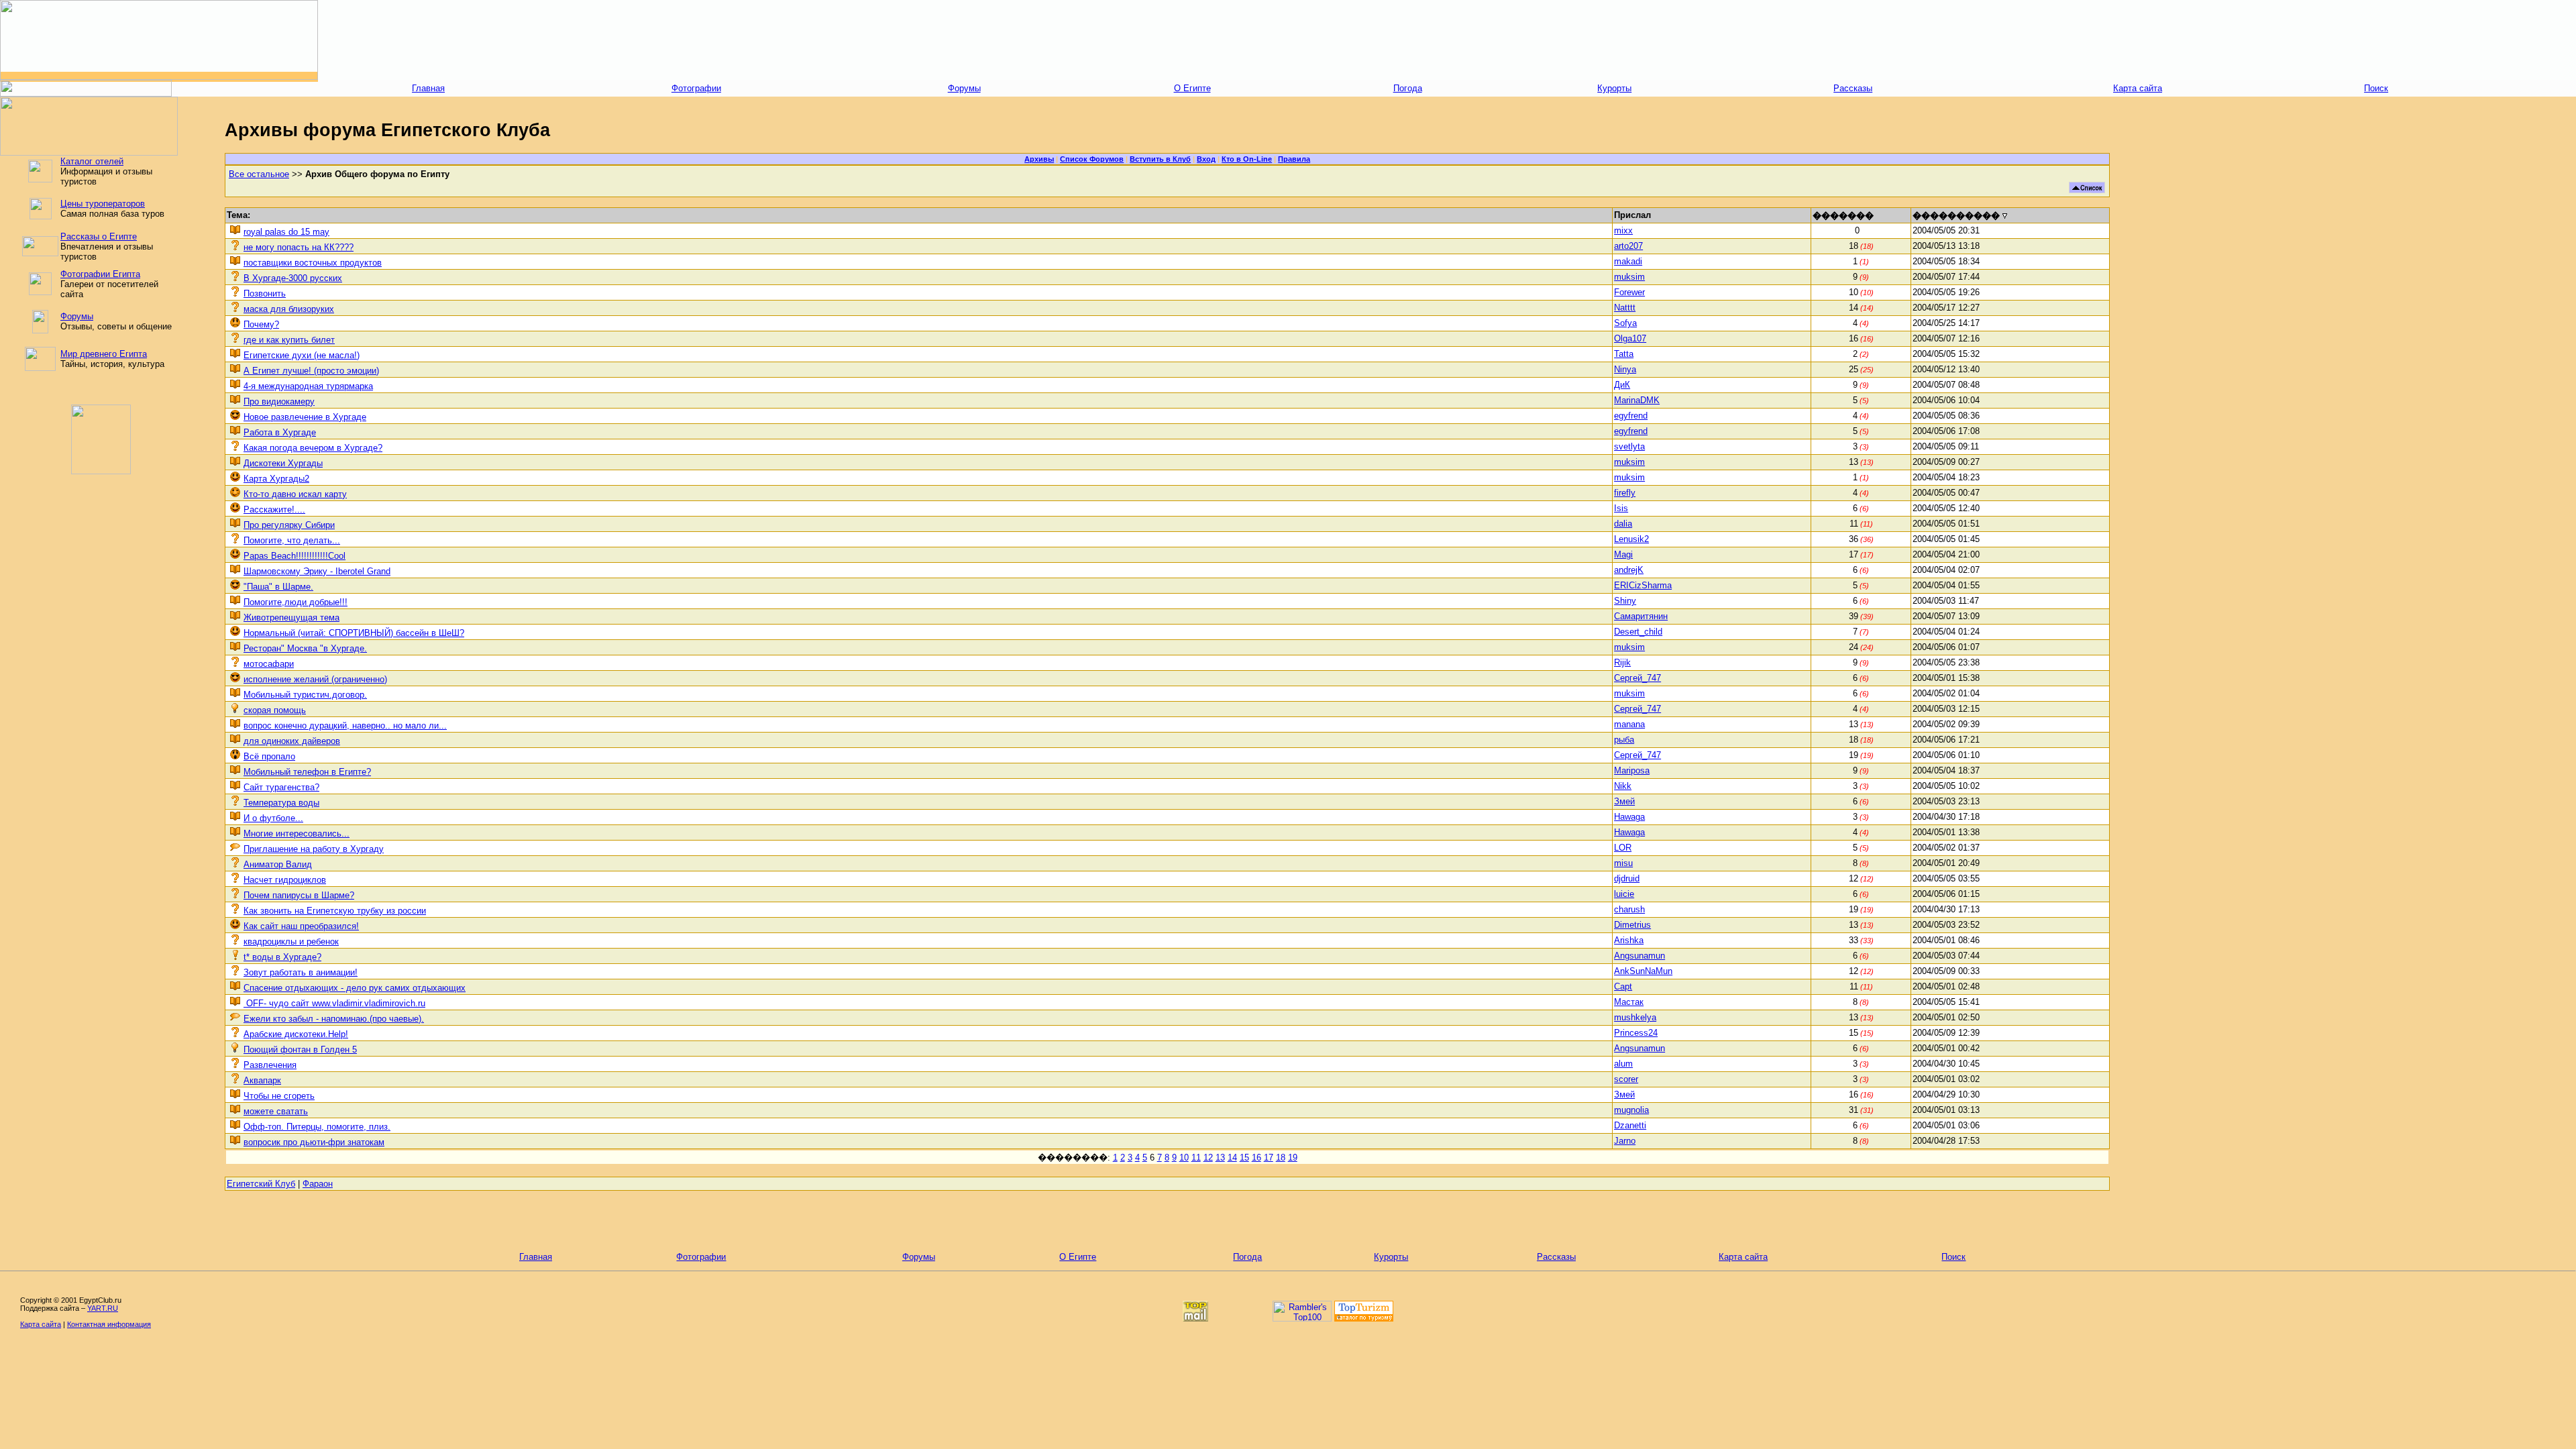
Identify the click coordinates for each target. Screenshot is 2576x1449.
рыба (1624, 740)
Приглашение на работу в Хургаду (314, 849)
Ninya (1625, 369)
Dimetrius (1632, 925)
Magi (1623, 554)
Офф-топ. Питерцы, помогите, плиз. (317, 1127)
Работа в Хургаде (280, 432)
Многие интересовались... (297, 834)
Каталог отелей (92, 161)
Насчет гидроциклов (285, 880)
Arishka (1629, 940)
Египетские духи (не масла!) (302, 355)
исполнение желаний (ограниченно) (315, 679)
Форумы (964, 88)
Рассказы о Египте (99, 236)
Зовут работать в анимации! (301, 972)
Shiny (1625, 601)
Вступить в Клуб (1160, 159)
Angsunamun (1640, 956)
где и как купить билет (289, 340)
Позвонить (265, 293)
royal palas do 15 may (286, 232)
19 (1293, 1158)
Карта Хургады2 (276, 479)
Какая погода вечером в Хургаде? (313, 448)
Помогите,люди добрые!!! (296, 602)
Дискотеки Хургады (283, 463)
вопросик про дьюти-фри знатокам (314, 1142)
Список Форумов (1092, 159)
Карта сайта (2138, 88)
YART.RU (103, 1308)
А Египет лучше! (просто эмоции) (311, 371)
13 (1220, 1158)
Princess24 (1636, 1033)
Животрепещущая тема (291, 618)
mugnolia (1631, 1110)
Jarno (1625, 1141)
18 (1281, 1158)
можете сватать (276, 1111)
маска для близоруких (289, 309)
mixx (1623, 230)
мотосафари (269, 664)
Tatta (1624, 354)
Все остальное (259, 174)
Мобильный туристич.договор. (305, 695)
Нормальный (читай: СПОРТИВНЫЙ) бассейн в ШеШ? (354, 633)
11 (1196, 1158)
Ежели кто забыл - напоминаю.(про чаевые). (334, 1019)
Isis (1621, 508)
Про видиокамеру (279, 401)
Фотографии (696, 88)
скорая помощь (275, 710)
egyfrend (1631, 416)
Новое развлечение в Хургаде (305, 417)
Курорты (1614, 88)
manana (1629, 724)
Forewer (1629, 292)
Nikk (1623, 786)
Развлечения (270, 1065)
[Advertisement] (1447, 40)
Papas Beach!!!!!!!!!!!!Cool (294, 556)
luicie (1624, 894)
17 (1269, 1158)
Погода (1408, 88)
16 (1256, 1158)
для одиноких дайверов (292, 741)
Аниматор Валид (278, 864)
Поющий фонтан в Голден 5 (300, 1050)
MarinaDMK (1637, 400)
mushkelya (1635, 1017)
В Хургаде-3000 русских (293, 278)
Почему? (261, 324)
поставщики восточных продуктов (313, 263)
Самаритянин (1641, 616)
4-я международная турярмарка (308, 386)
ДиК (1622, 385)
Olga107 (1630, 338)
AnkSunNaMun (1643, 971)
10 (1184, 1158)
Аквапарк (262, 1080)
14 (1232, 1158)
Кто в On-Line (1247, 159)
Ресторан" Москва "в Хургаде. (305, 648)
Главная (428, 88)
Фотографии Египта (100, 274)
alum (1623, 1064)
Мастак (1629, 1002)
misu (1623, 863)
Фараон (318, 1184)
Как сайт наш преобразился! (301, 926)
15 (1244, 1158)
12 (1208, 1158)
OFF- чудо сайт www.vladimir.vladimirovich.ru (334, 1003)
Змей (1624, 801)
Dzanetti (1630, 1125)
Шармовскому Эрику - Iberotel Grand (317, 571)
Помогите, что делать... (292, 540)
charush (1629, 909)
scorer (1626, 1079)
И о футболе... (273, 818)
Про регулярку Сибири (289, 525)
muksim (1629, 277)
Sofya (1625, 323)
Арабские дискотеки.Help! (296, 1034)
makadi (1628, 261)
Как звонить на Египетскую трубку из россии (335, 911)
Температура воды (281, 803)
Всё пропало (269, 756)
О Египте (1192, 88)
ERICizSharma (1643, 585)
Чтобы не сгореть (279, 1096)
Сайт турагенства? (281, 787)
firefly (1625, 493)
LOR (1623, 848)
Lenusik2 (1631, 539)
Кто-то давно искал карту (295, 494)
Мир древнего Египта (104, 354)
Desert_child (1638, 632)
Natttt (1625, 308)
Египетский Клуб (261, 1184)
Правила (1294, 159)
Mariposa (1632, 770)
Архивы (1039, 159)
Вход (1206, 159)
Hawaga (1629, 817)
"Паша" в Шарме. (278, 587)
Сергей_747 (1638, 678)
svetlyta (1629, 446)
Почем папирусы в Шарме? (299, 895)
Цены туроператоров (103, 204)
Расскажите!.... (274, 509)
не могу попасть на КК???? (299, 247)
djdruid (1627, 878)
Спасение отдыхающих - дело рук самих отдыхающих (355, 988)
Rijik (1622, 662)
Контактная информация (109, 1324)
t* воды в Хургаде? (282, 957)
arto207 (1628, 246)
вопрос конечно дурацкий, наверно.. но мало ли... (345, 726)
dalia (1623, 524)
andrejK (1629, 570)
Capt (1623, 986)
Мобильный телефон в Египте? (307, 772)
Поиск (2376, 88)
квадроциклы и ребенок (291, 942)
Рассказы (1853, 88)
